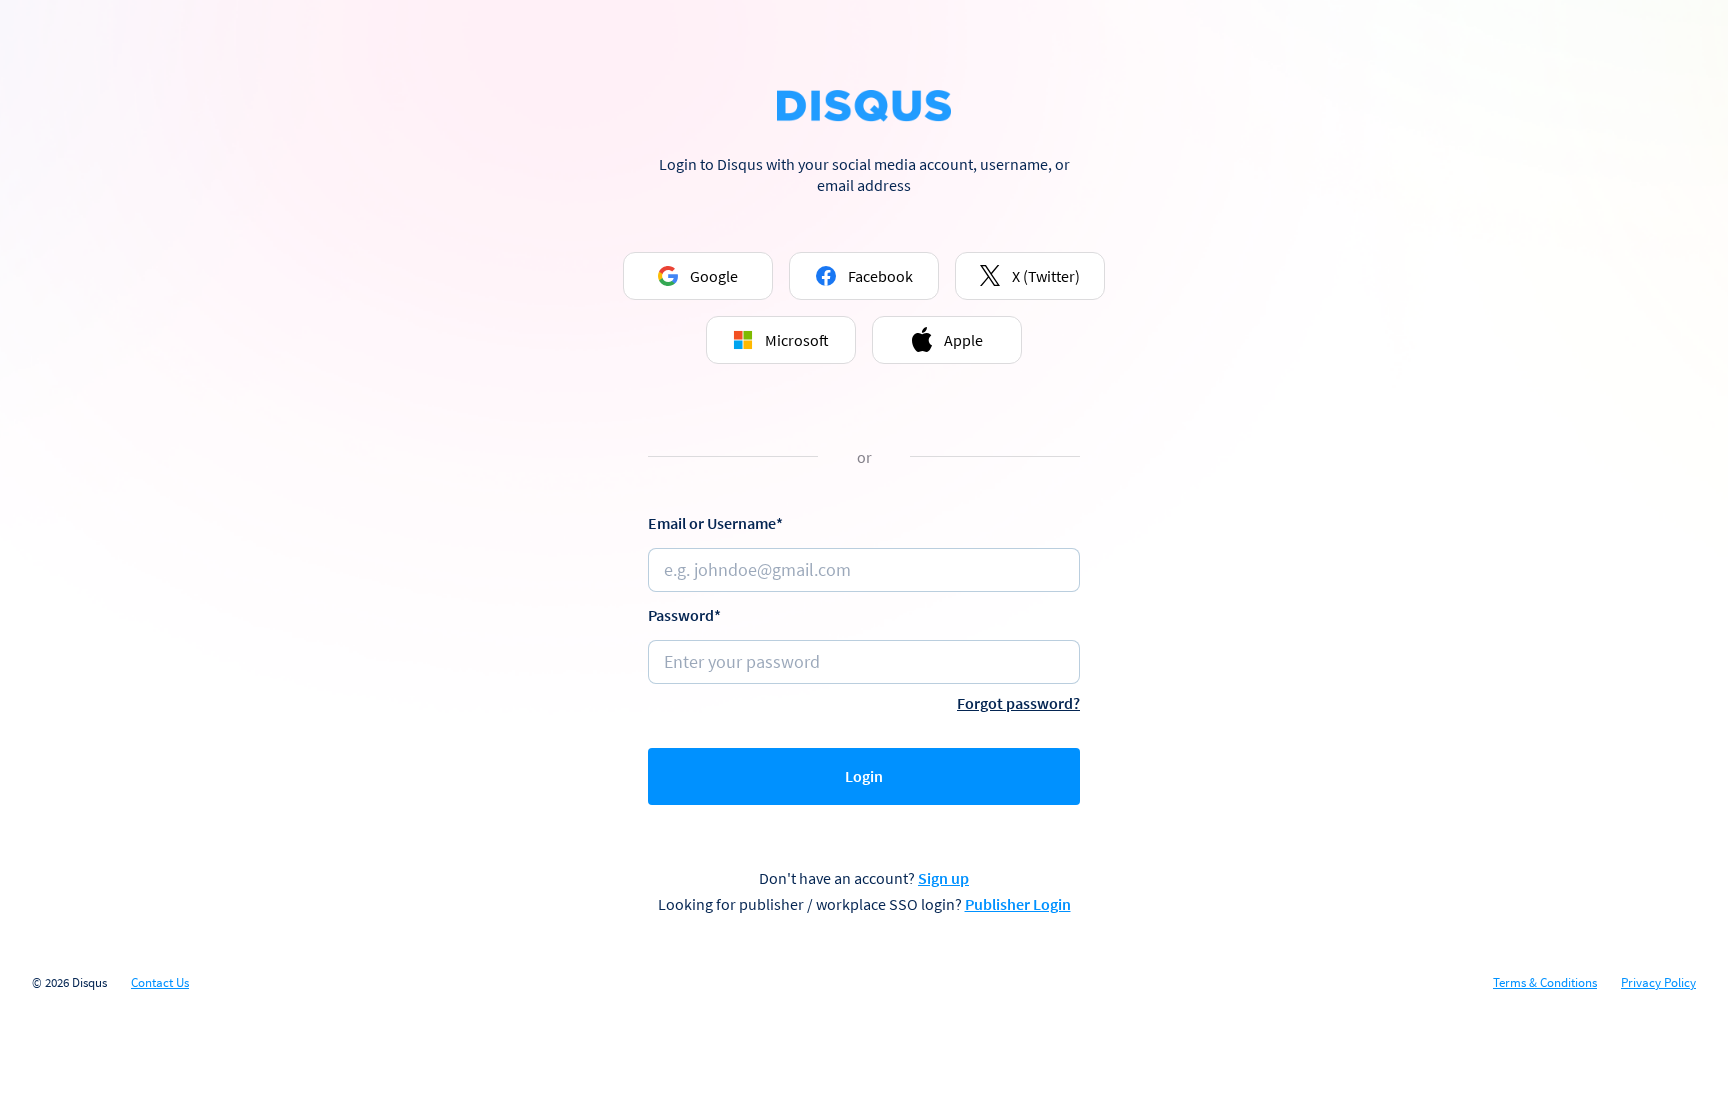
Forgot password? (1018, 703)
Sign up (943, 878)
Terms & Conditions (1545, 983)
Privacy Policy (1658, 983)
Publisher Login (1018, 904)
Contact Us (160, 983)
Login (864, 776)
